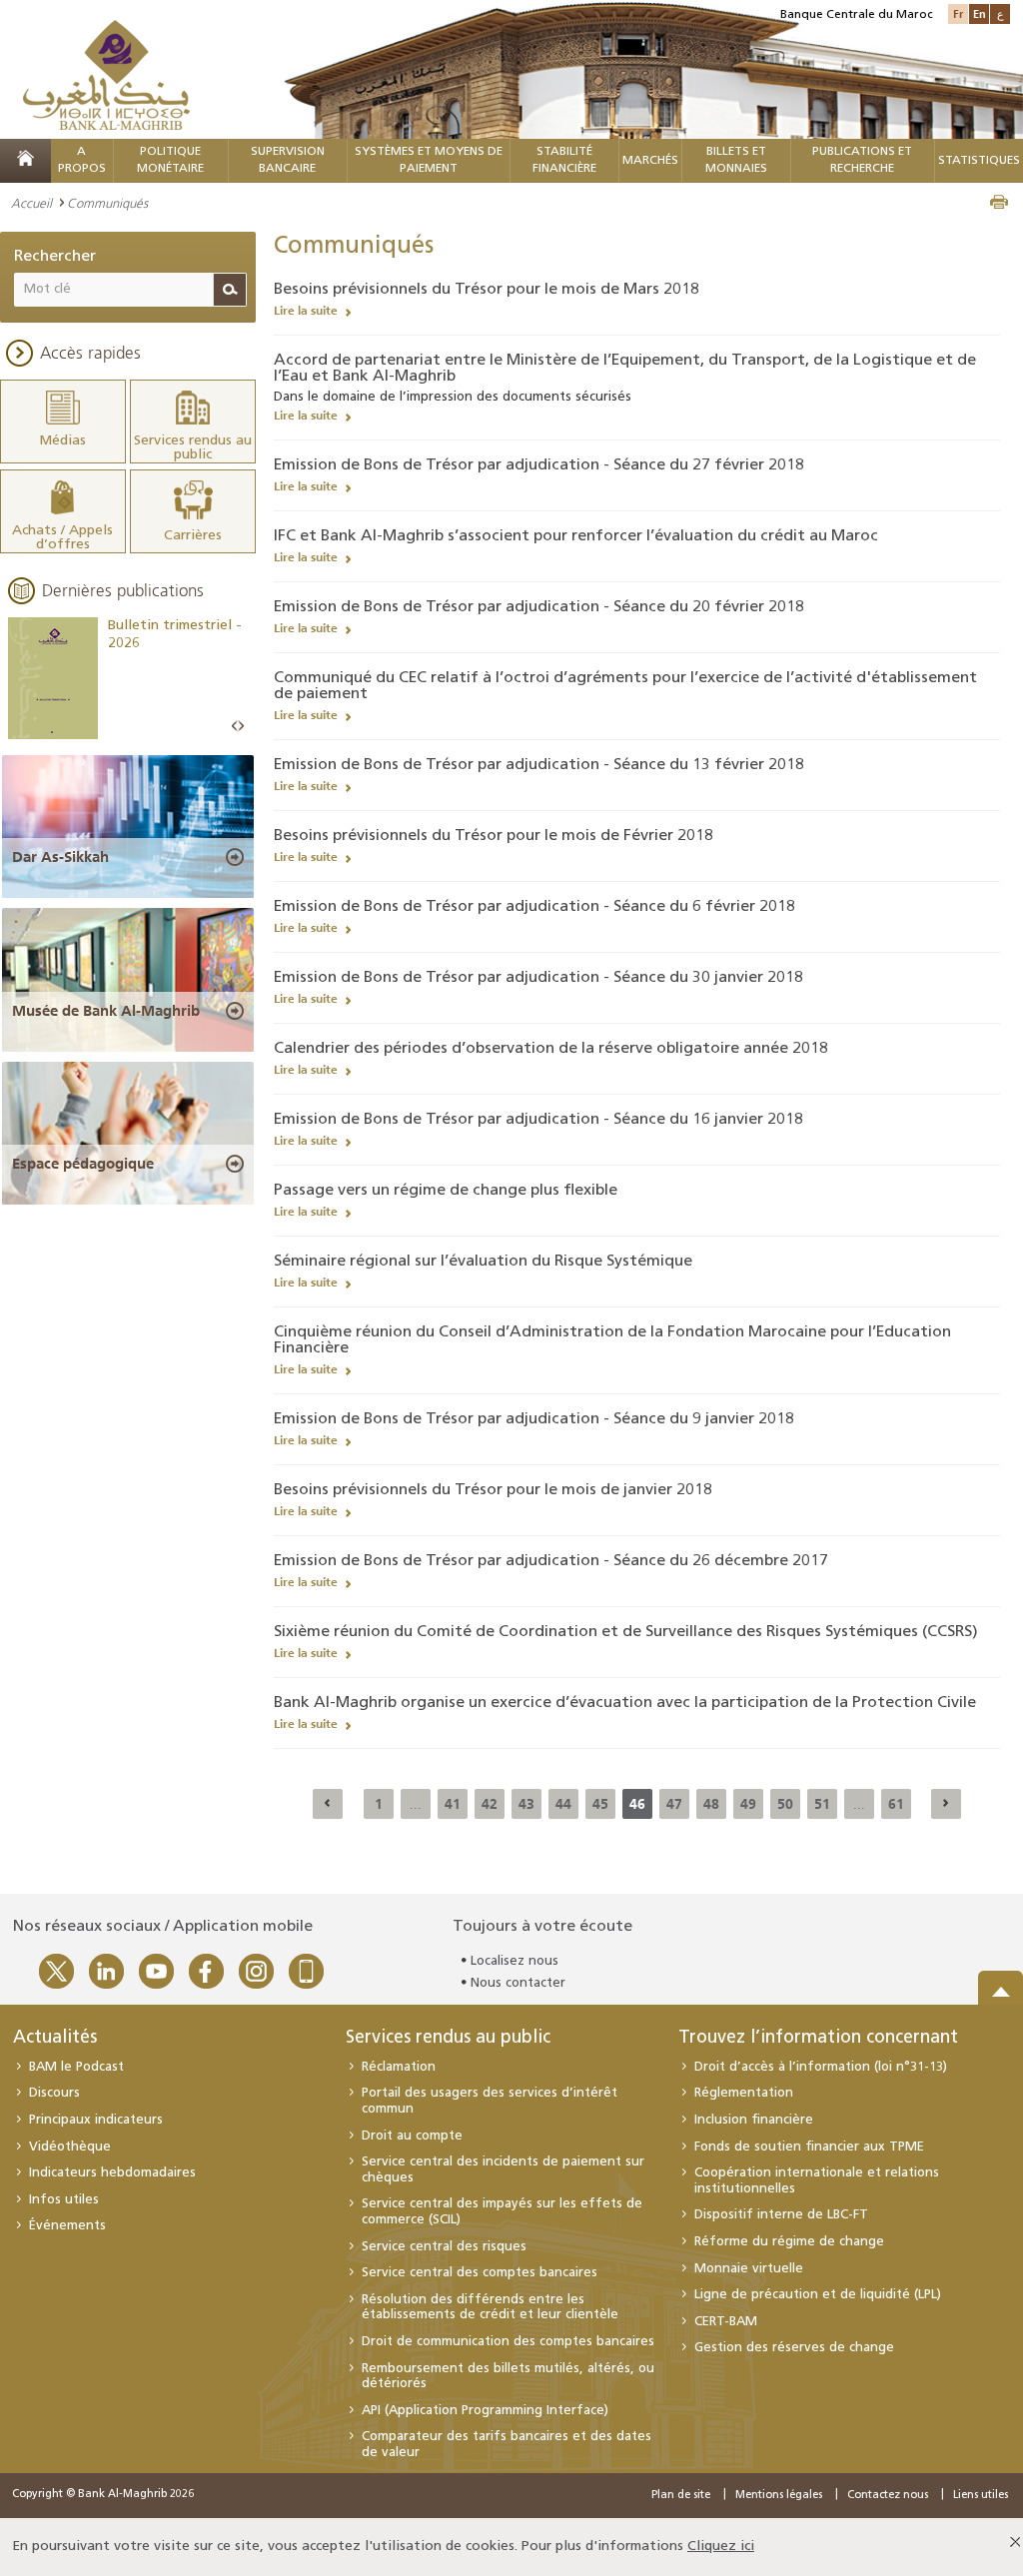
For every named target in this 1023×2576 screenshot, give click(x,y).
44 (563, 1804)
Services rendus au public (448, 2039)
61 (896, 1804)
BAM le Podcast (76, 2067)
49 (748, 1804)
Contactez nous (888, 2496)
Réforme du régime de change (789, 2242)
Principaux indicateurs (96, 2120)
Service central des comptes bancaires (480, 2273)
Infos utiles (64, 2200)
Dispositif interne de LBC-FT (781, 2215)
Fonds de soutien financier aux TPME (809, 2147)
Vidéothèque (70, 2147)
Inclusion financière (754, 2120)
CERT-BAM (726, 2322)
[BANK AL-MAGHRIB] (106, 74)
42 (490, 1804)
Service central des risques (444, 2247)
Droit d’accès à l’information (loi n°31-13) (821, 2067)
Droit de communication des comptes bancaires (508, 2342)
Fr (958, 13)
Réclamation (399, 2067)
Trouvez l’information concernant (818, 2039)
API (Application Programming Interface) (485, 2411)
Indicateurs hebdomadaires (112, 2173)
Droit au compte (412, 2136)
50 (785, 1804)
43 (526, 1804)
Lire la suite (306, 311)
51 (822, 1804)
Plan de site (681, 2496)
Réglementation (744, 2093)
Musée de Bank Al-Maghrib (106, 1011)
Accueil (31, 203)
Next (241, 727)
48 (711, 1804)
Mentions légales (779, 2496)
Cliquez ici (721, 2547)
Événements (67, 2226)
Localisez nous (514, 1961)
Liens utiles (981, 2496)
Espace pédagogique (83, 1164)
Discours (54, 2093)
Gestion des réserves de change (794, 2348)
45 (600, 1804)
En (980, 13)
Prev (235, 727)
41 (453, 1804)
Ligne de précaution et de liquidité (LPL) (818, 2295)
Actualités (55, 2039)
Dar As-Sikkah (60, 857)
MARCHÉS (650, 161)
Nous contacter (518, 1983)
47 (674, 1804)
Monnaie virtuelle (749, 2269)
